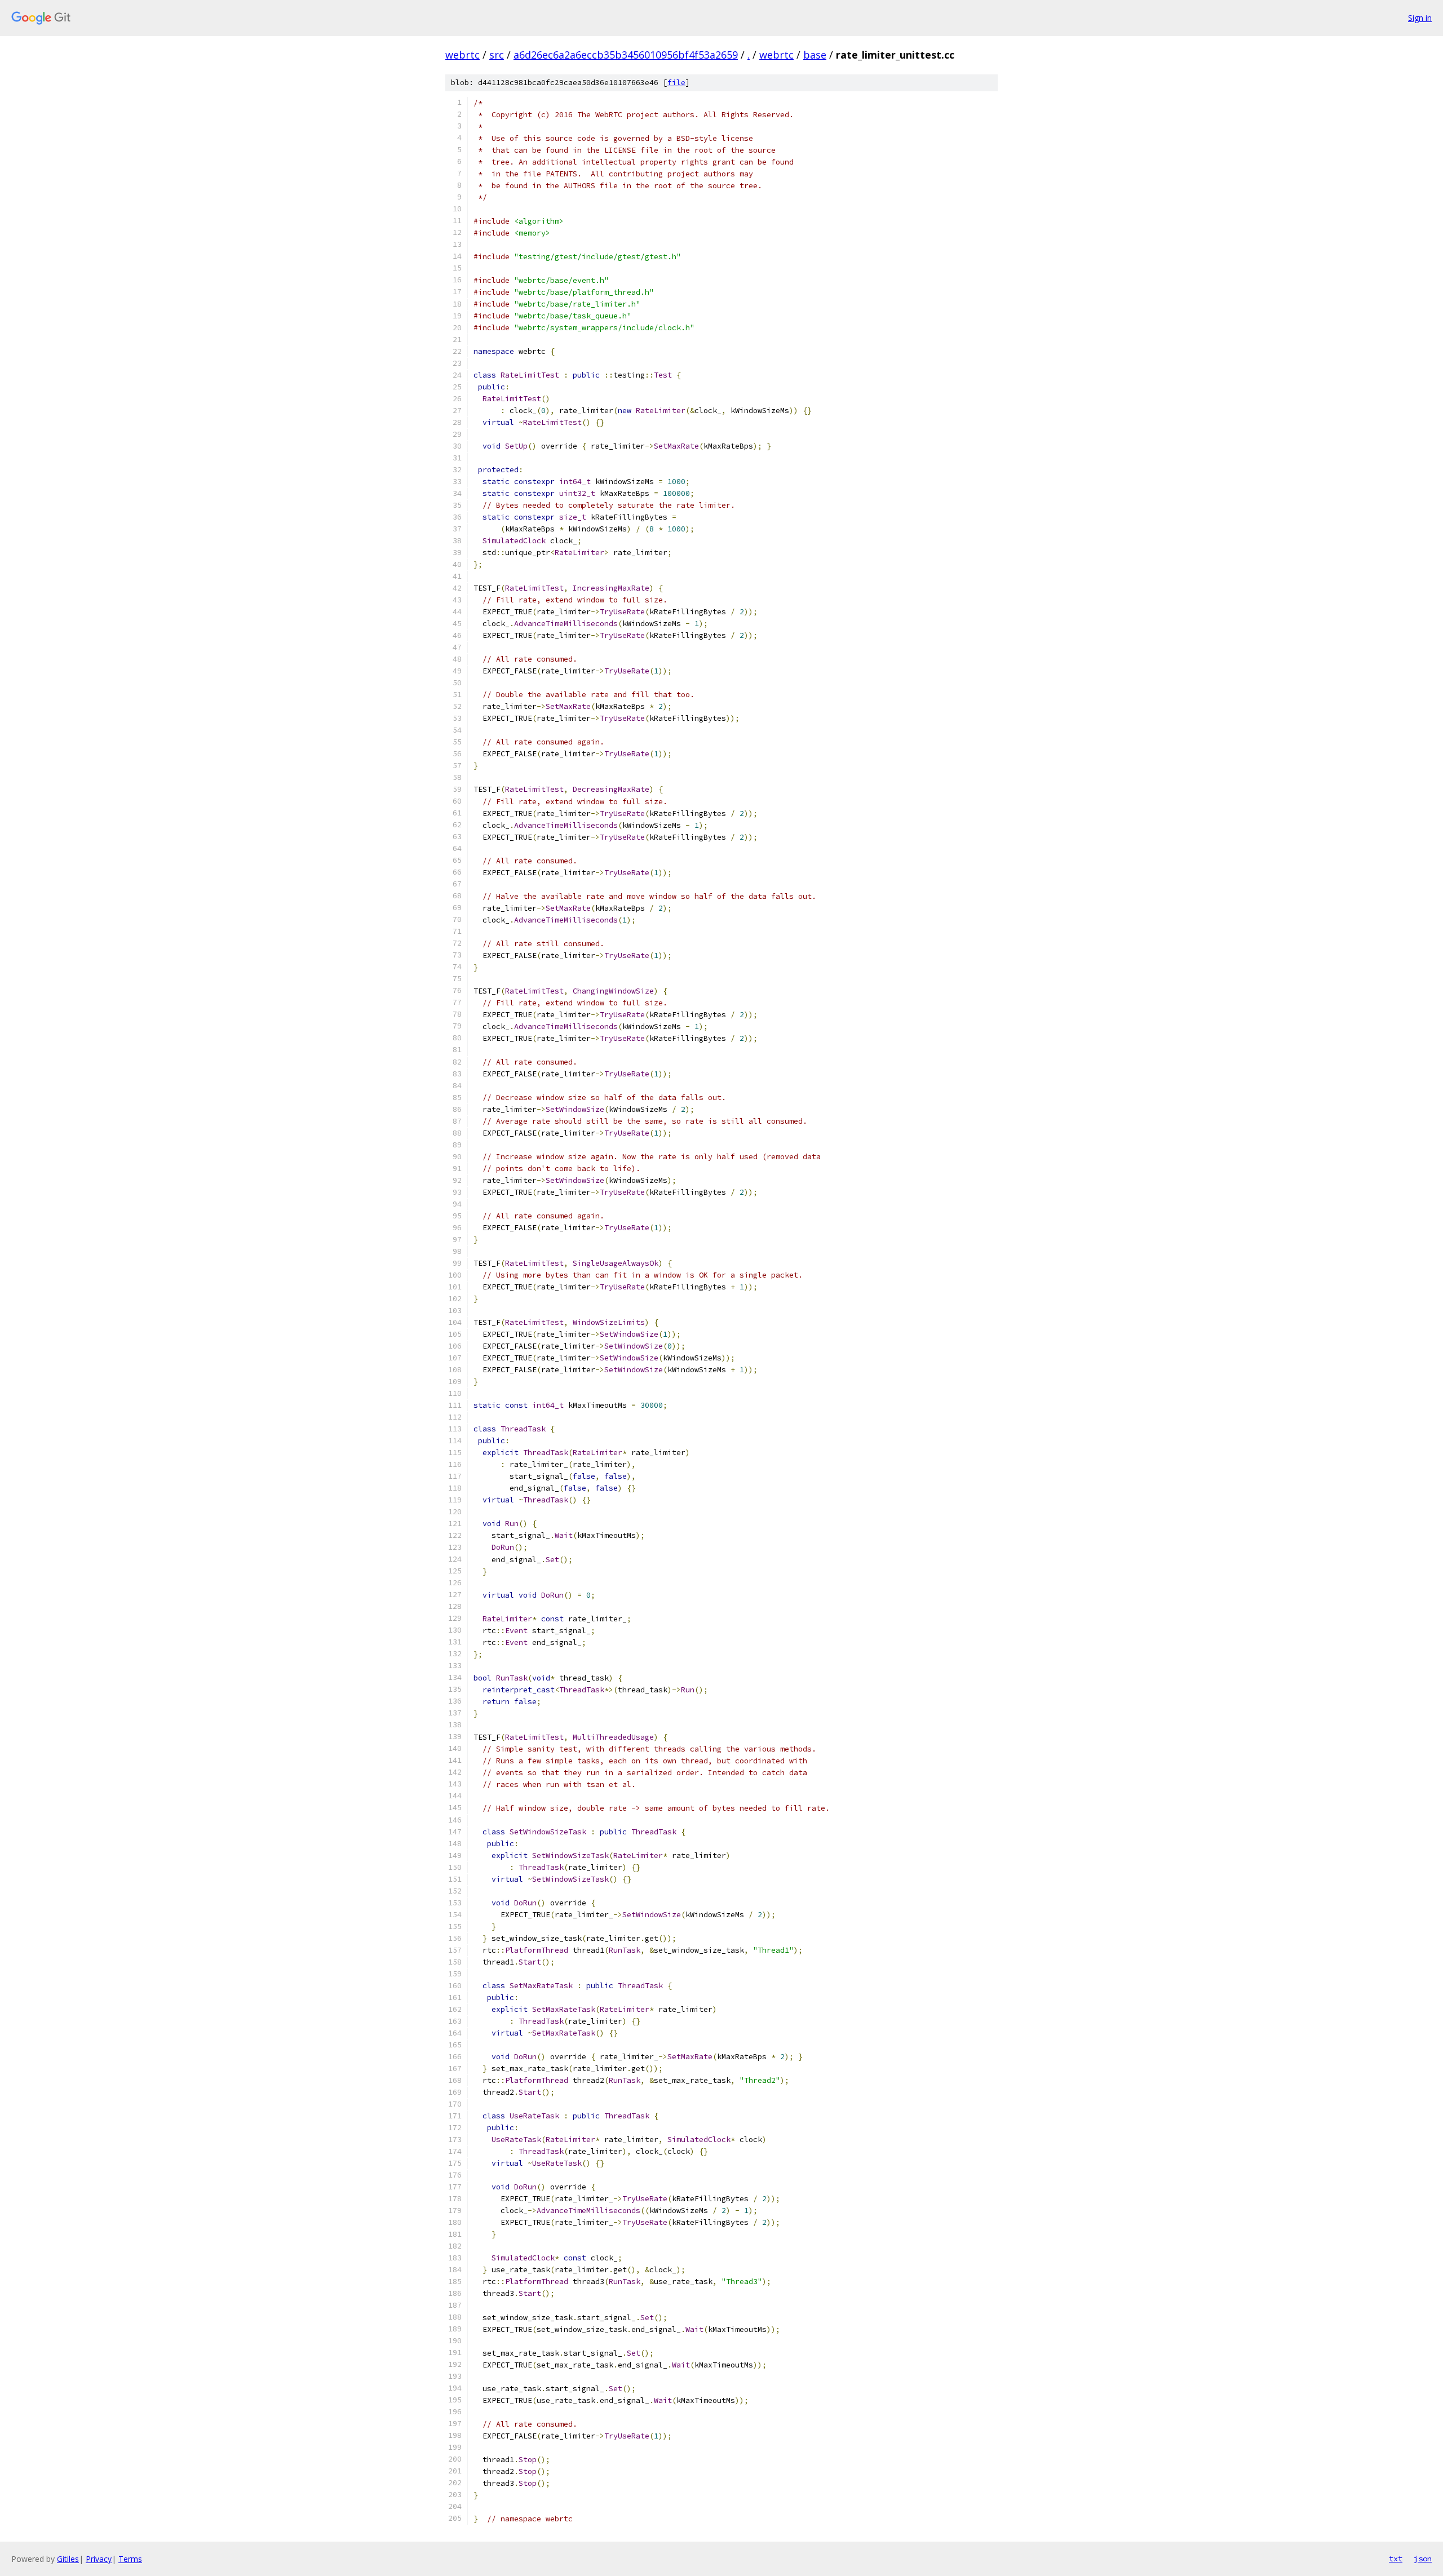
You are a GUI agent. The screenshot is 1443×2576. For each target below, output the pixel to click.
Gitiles (68, 2559)
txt (1396, 2559)
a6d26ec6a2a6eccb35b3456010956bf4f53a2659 (626, 55)
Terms (130, 2559)
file (676, 83)
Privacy (99, 2559)
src (497, 55)
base (815, 55)
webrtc (462, 55)
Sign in (1420, 18)
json (1423, 2559)
